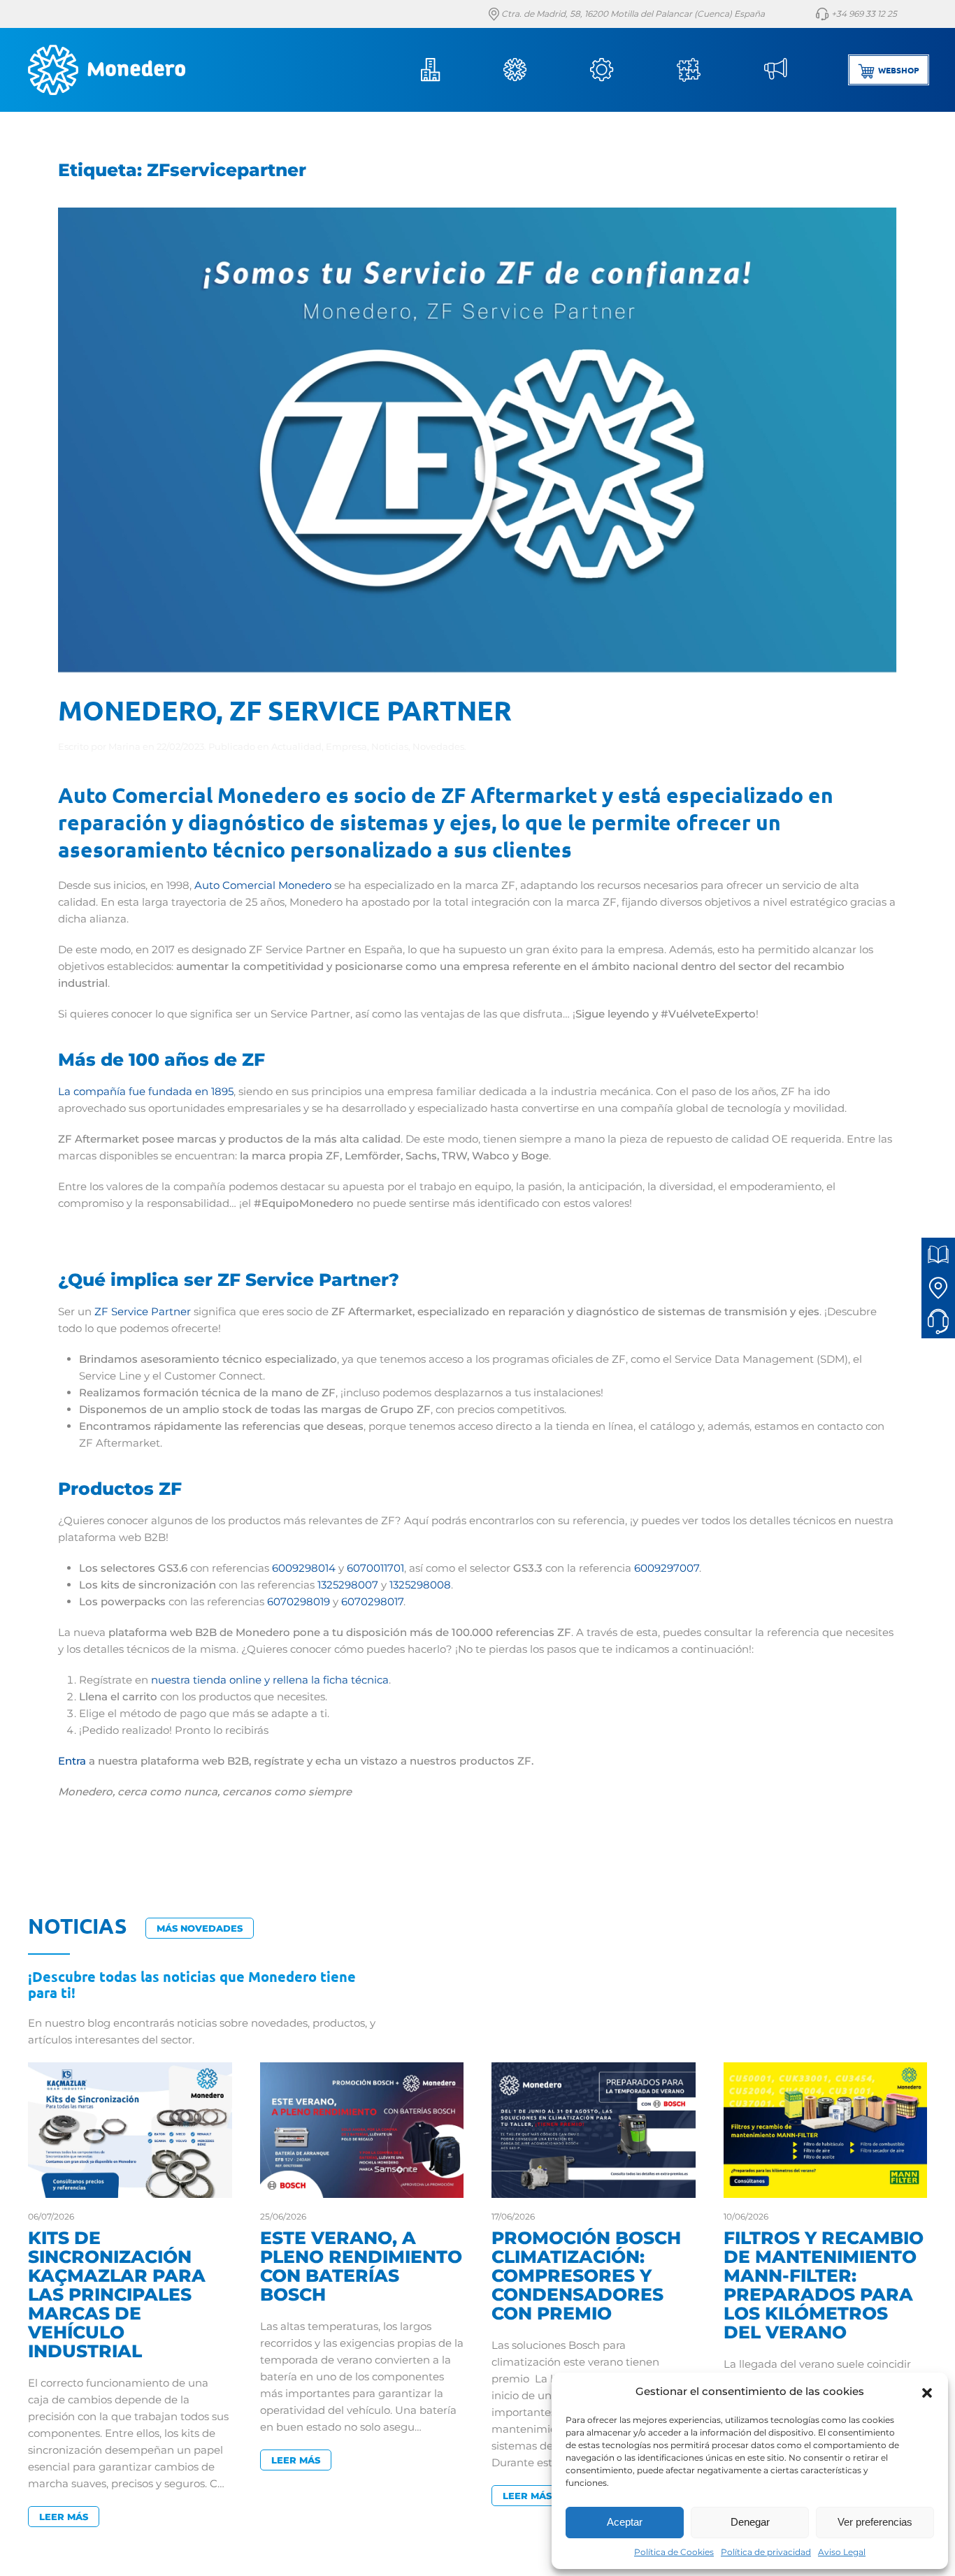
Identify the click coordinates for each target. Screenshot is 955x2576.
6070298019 (299, 1601)
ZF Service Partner (143, 1311)
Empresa (346, 746)
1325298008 (420, 1585)
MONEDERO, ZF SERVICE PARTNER (285, 709)
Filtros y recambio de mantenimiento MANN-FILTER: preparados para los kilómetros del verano (824, 2285)
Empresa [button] (447, 70)
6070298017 (372, 1601)
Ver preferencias (875, 2522)
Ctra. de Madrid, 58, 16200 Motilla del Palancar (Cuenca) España (632, 14)
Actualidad (296, 746)
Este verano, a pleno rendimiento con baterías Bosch (361, 2266)
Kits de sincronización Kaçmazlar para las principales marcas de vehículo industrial (117, 2294)
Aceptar (625, 2522)
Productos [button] (534, 70)
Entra (72, 1761)
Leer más (64, 2517)
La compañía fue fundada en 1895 (146, 1091)
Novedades (438, 746)
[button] (927, 2392)
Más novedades (200, 1928)
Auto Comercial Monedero (263, 885)
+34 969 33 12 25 (863, 14)
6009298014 (304, 1568)
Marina (124, 746)
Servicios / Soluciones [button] (621, 70)
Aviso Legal (842, 2552)
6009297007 (667, 1568)
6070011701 (375, 1568)
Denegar (750, 2522)
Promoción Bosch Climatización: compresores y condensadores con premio (586, 2275)
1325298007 (348, 1585)
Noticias (794, 70)
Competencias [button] (708, 70)
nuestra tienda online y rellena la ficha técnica (270, 1680)
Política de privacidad (766, 2552)
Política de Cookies (674, 2552)
